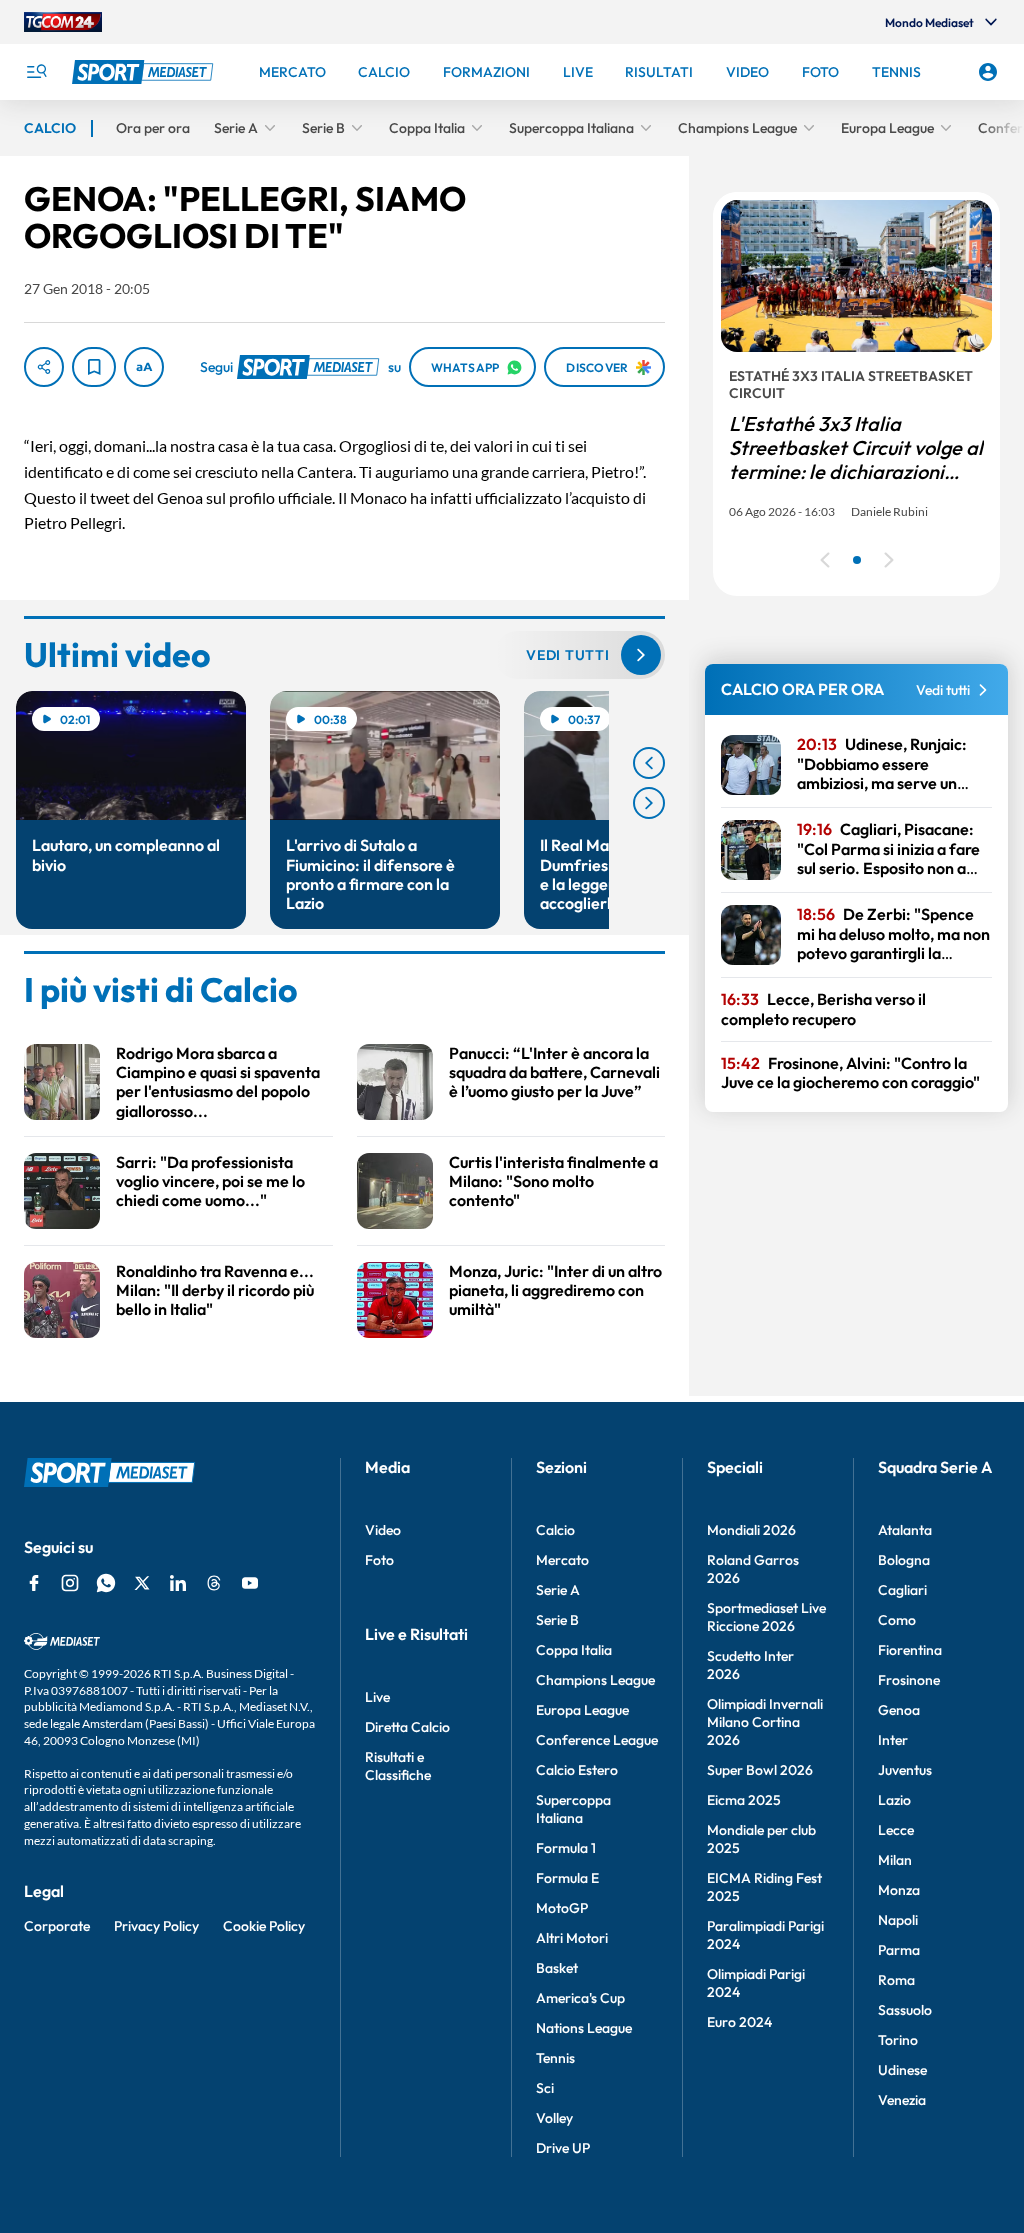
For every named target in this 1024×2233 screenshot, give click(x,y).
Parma (899, 1950)
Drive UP (563, 2148)
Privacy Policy (156, 1926)
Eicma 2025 (744, 1800)
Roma (896, 1980)
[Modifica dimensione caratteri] (144, 367)
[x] (142, 1583)
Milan (895, 1860)
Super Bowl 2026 (760, 1770)
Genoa (899, 1710)
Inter (893, 1740)
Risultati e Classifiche (398, 1766)
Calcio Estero (577, 1770)
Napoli (898, 1920)
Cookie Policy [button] (264, 1926)
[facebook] (34, 1583)
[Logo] (145, 72)
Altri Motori (572, 1938)
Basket (557, 1968)
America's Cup (580, 1998)
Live (377, 1697)
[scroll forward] (649, 803)
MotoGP (562, 1908)
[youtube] (250, 1583)
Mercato (562, 1560)
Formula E (567, 1878)
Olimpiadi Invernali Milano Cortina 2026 (765, 1722)
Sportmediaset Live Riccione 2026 (766, 1617)
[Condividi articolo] (44, 367)
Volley (554, 2118)
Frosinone (909, 1680)
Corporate (57, 1926)
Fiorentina (910, 1650)
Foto (379, 1560)
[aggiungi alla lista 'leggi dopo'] (94, 367)
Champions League (595, 1680)
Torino (898, 2040)
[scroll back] (649, 763)
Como (897, 1620)
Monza (899, 1890)
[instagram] (70, 1583)
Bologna (904, 1560)
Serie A (558, 1590)
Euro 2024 (739, 2022)
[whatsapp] (106, 1583)
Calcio (555, 1530)
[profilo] (988, 72)
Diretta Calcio (407, 1727)
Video (383, 1530)
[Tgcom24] (63, 22)
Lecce (896, 1830)
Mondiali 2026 (751, 1530)
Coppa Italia (574, 1650)
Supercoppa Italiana (573, 1809)
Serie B (557, 1620)
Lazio (894, 1800)
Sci (545, 2088)
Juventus (905, 1770)
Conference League (597, 1740)
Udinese (902, 2070)
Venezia (902, 2100)
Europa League (582, 1710)
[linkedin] (178, 1583)
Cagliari (902, 1590)
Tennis (555, 2058)
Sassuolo (905, 2010)
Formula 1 (566, 1848)
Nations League (584, 2028)
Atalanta (905, 1530)
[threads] (214, 1583)
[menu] (36, 72)
